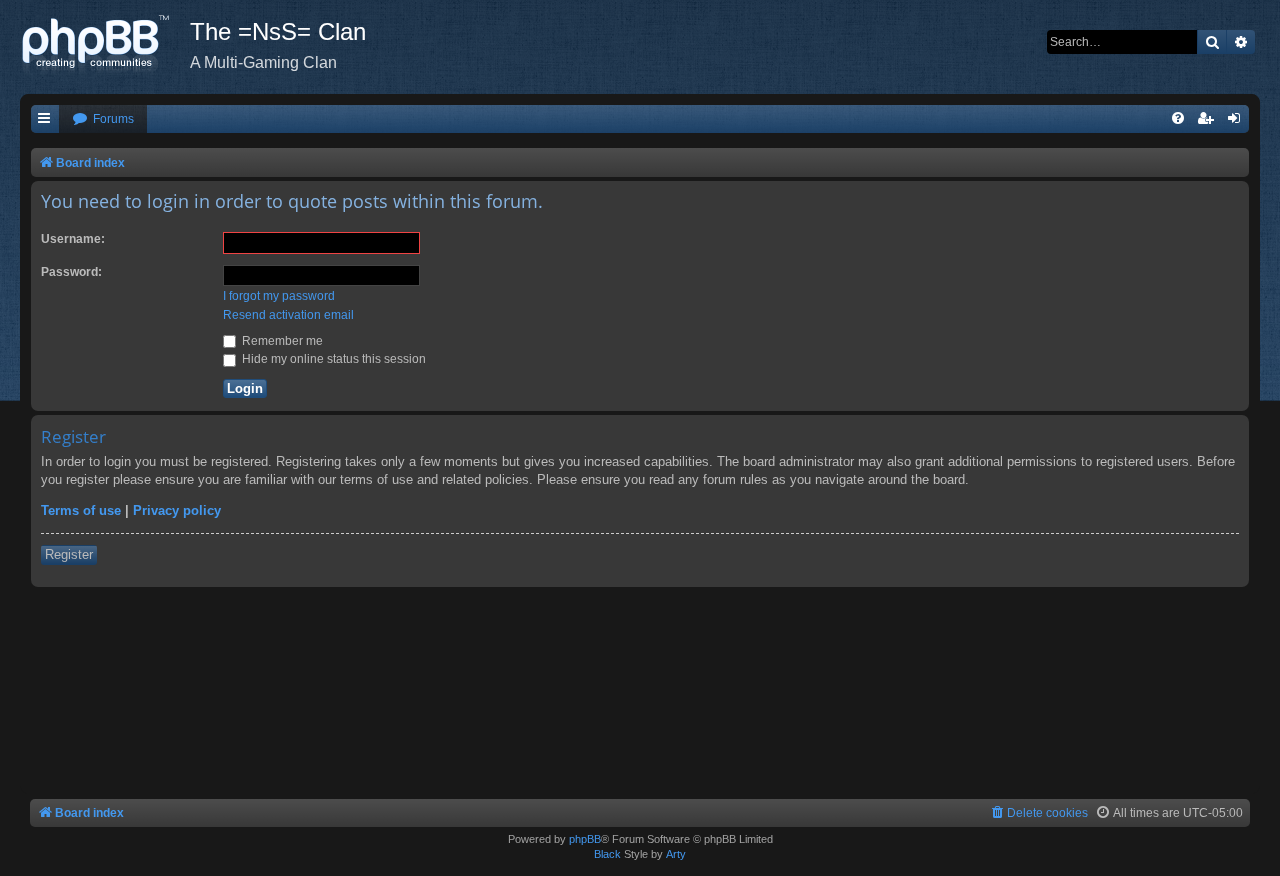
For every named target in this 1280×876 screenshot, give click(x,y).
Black (607, 854)
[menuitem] (103, 119)
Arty (676, 854)
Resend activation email (288, 315)
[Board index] (105, 45)
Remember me (281, 341)
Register (69, 554)
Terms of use (81, 510)
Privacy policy (177, 510)
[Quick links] (45, 119)
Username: (73, 239)
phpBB (585, 839)
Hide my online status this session (332, 359)
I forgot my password (279, 296)
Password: (71, 272)
